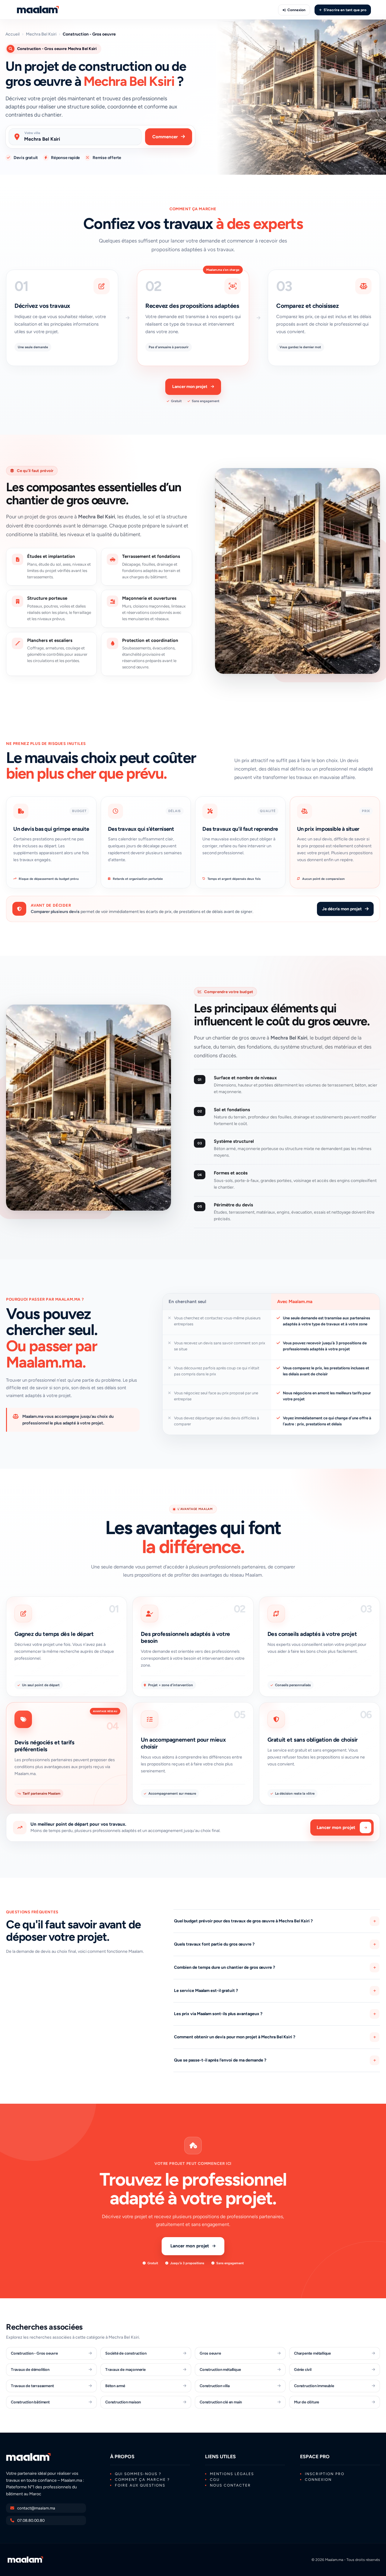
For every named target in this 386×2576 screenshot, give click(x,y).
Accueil (13, 34)
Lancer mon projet (190, 387)
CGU (215, 2480)
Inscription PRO (325, 2474)
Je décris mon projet (342, 909)
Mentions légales (232, 2474)
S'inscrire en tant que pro (345, 10)
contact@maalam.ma (36, 2508)
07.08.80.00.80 (31, 2520)
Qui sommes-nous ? (138, 2474)
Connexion (296, 10)
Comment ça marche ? (142, 2480)
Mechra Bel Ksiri (41, 34)
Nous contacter (230, 2485)
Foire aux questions (140, 2485)
